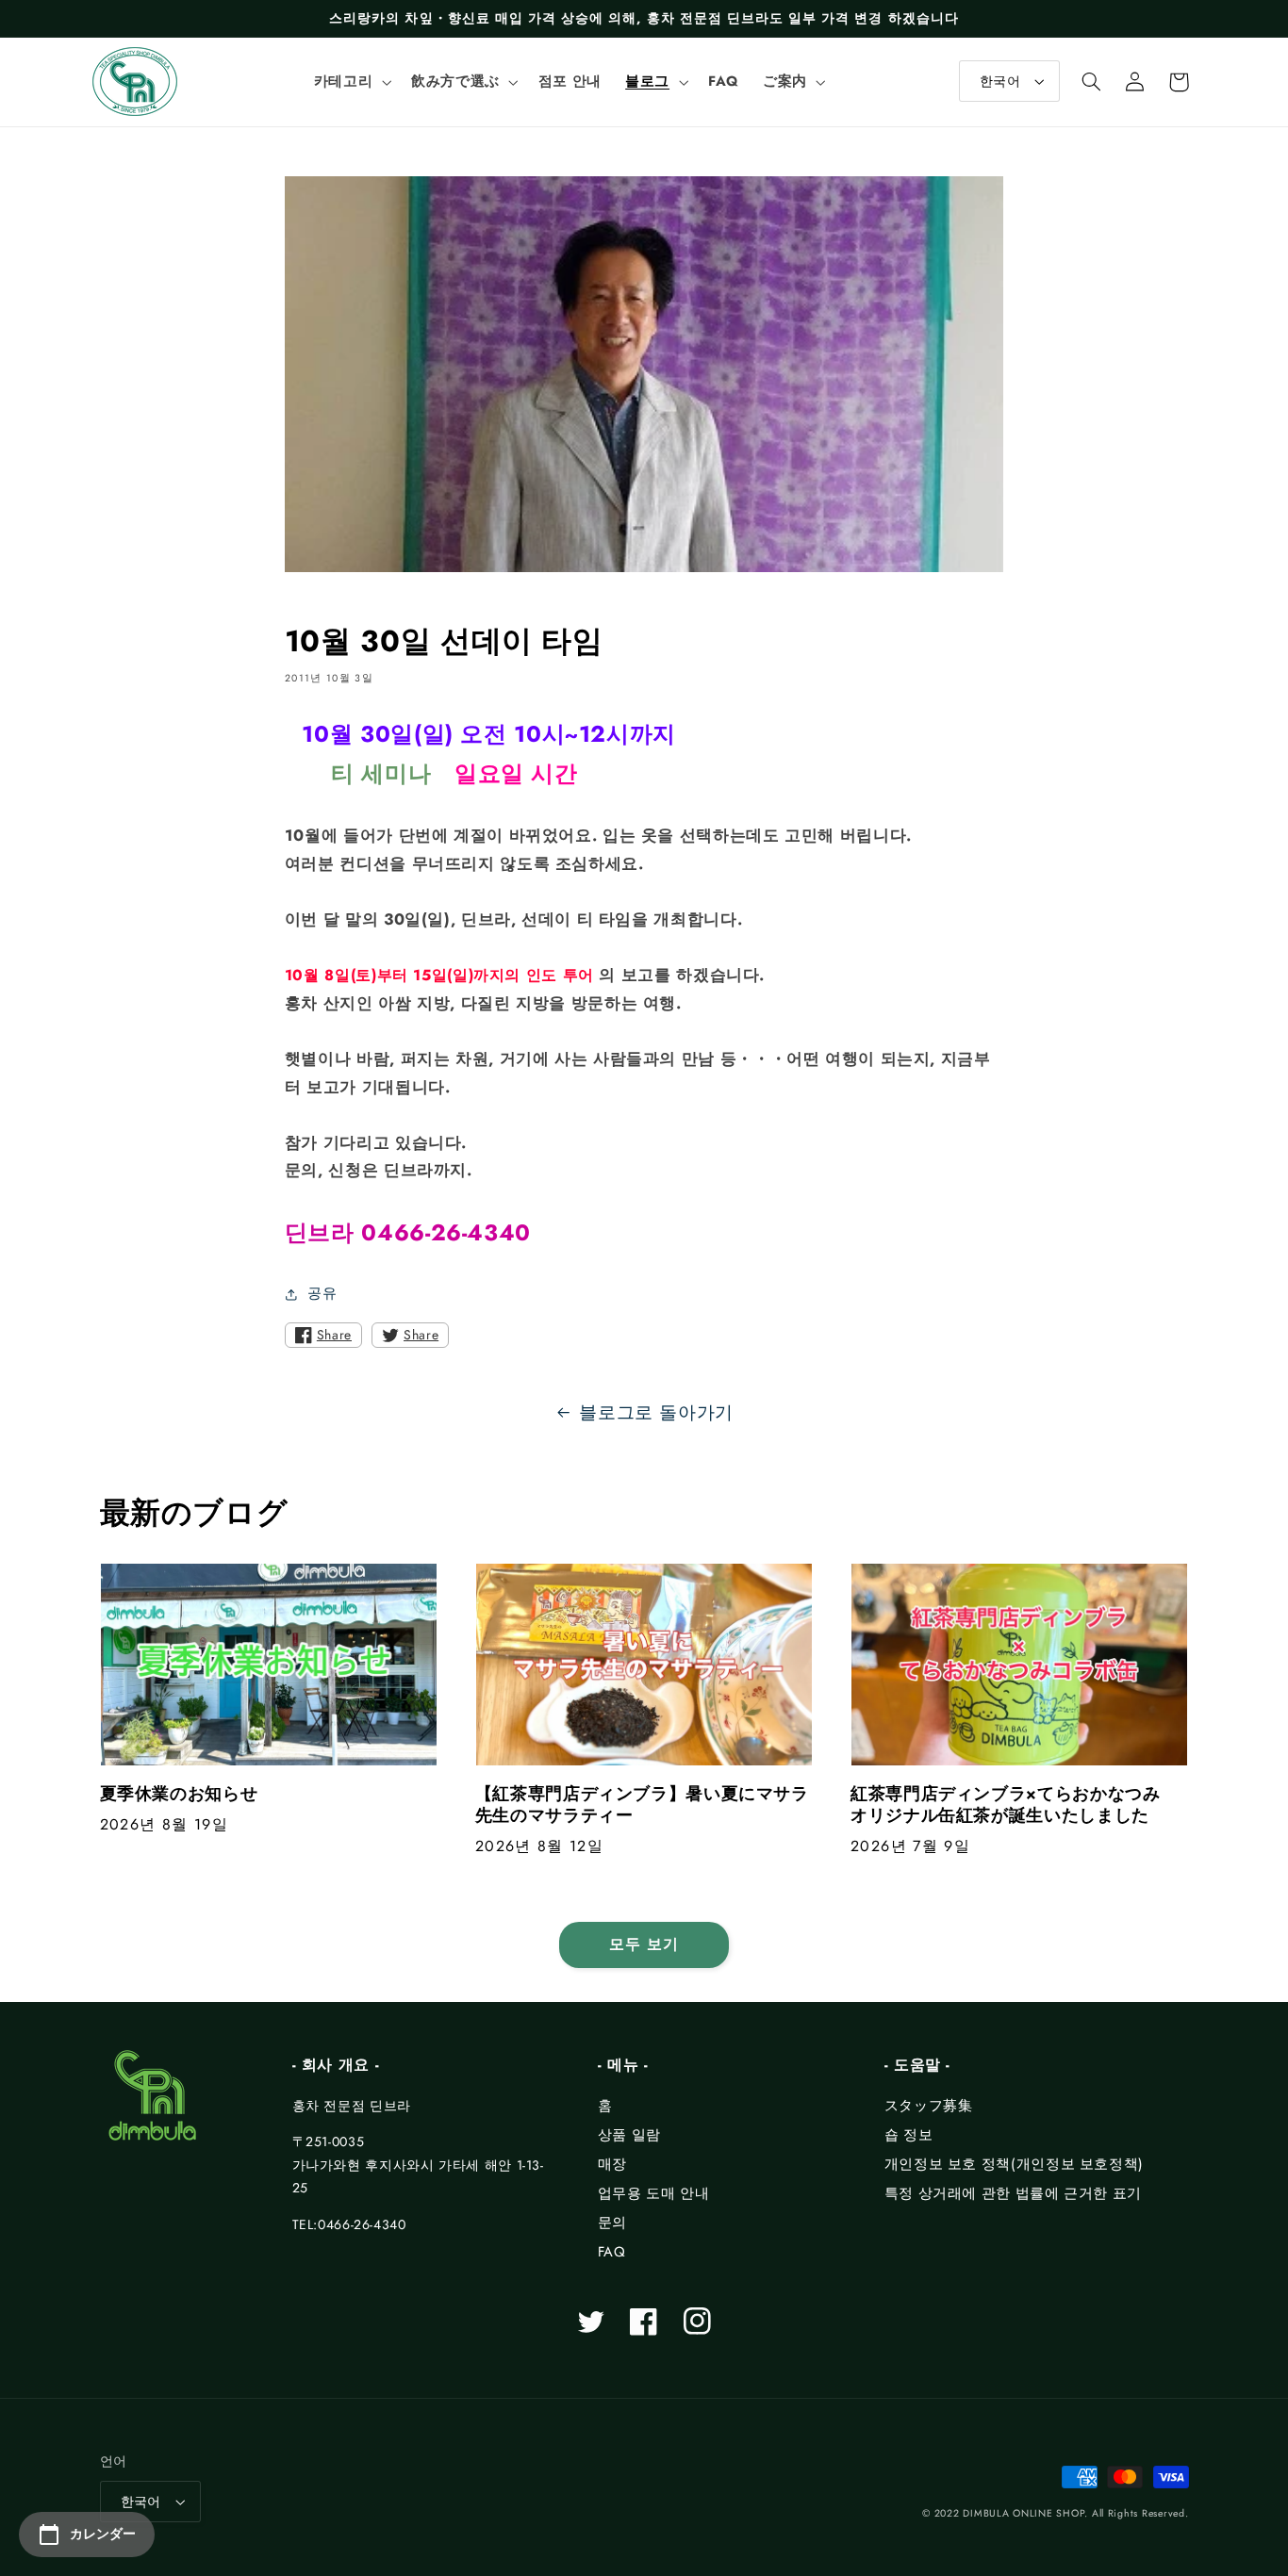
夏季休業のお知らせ (179, 1794)
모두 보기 (644, 1944)
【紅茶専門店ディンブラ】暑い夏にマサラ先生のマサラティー (642, 1805)
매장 (612, 2164)
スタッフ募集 (929, 2106)
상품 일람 (629, 2135)
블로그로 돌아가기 (656, 1412)
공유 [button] (322, 1293)
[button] (350, 82)
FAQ (612, 2252)
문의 (612, 2223)
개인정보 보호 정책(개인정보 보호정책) (1014, 2164)
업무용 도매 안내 (654, 2193)
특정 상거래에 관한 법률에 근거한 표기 (1013, 2193)
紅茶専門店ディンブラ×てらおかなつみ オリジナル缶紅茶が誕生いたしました (1014, 1805)
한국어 (1000, 81)
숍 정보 (909, 2135)
